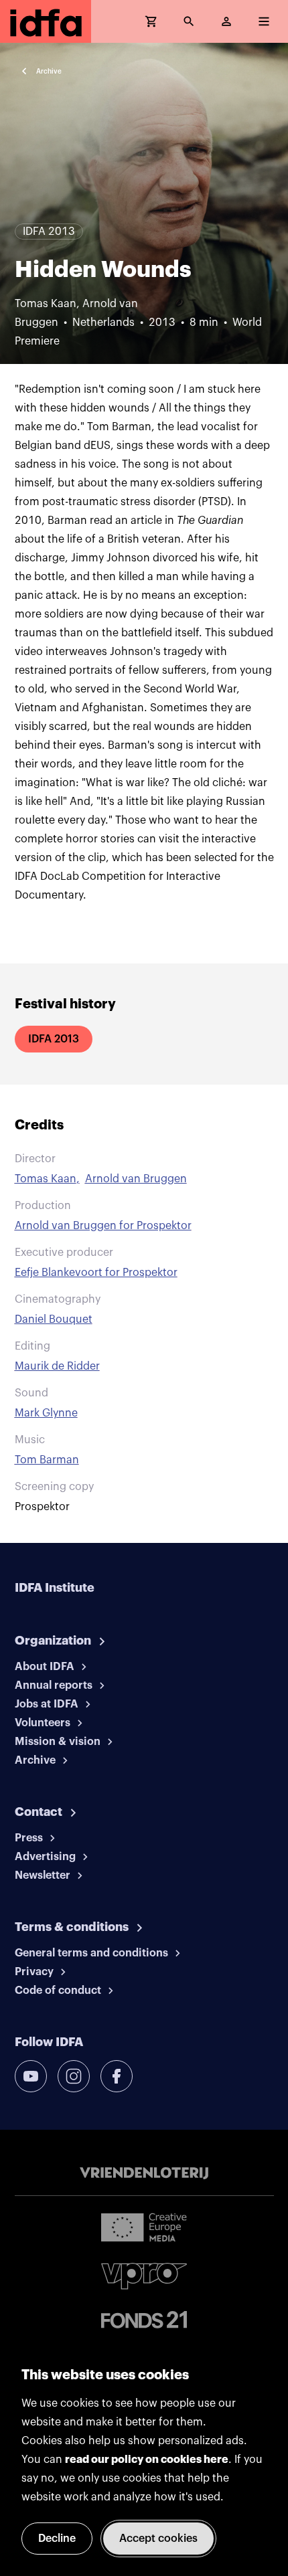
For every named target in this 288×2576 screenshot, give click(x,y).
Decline (57, 2539)
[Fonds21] (144, 2320)
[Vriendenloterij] (144, 2173)
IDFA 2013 (54, 1039)
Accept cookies (158, 2539)
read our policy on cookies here (147, 2460)
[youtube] (31, 2076)
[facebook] (117, 2076)
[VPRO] (144, 2276)
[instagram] (74, 2076)
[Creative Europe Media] (144, 2227)
